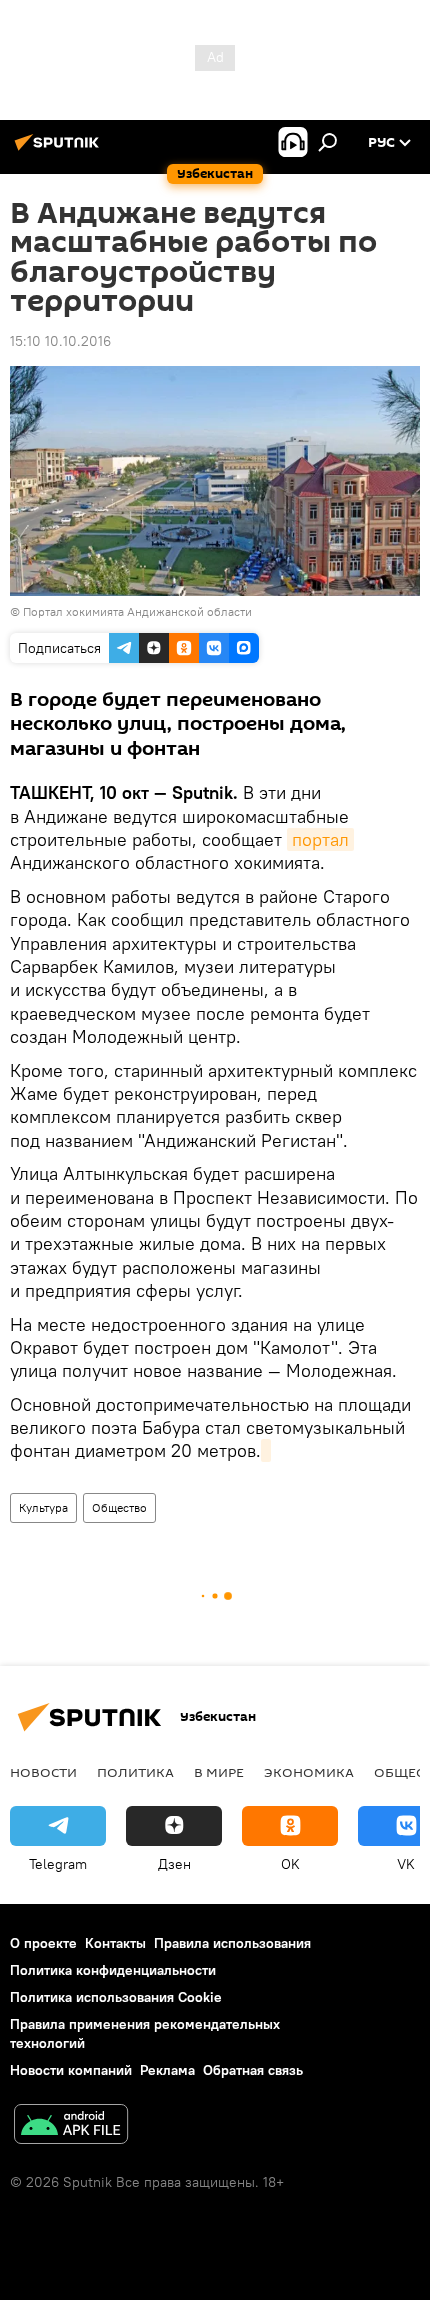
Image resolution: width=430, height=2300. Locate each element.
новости (43, 1772)
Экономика (309, 1772)
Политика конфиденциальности (113, 1970)
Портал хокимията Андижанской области (137, 611)
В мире (219, 1772)
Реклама (167, 2070)
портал (320, 839)
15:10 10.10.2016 (60, 341)
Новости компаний (71, 2070)
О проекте (43, 1943)
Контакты (115, 1943)
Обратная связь (253, 2070)
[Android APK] (71, 2126)
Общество (119, 1507)
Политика (135, 1772)
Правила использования (232, 1943)
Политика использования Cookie (116, 1997)
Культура (43, 1507)
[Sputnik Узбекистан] (60, 150)
